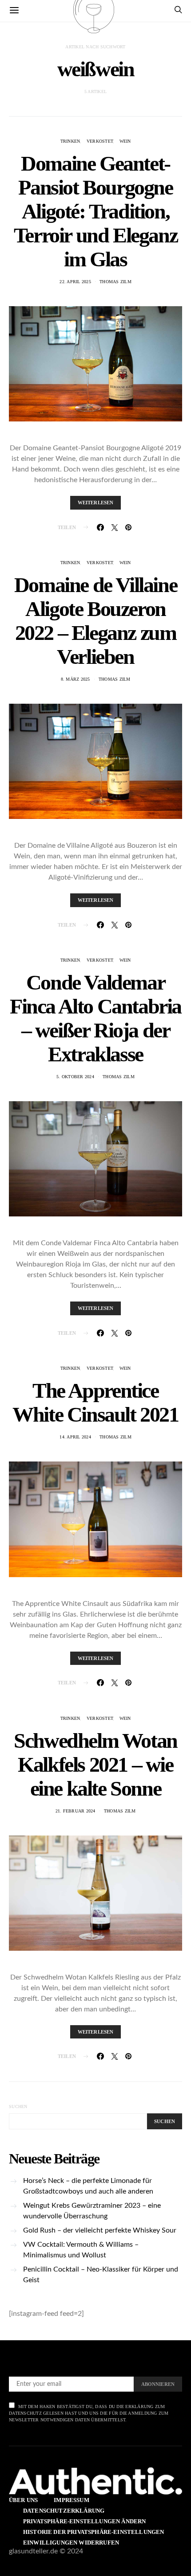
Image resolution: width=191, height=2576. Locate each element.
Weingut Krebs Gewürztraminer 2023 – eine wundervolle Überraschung (92, 2211)
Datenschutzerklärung (64, 2511)
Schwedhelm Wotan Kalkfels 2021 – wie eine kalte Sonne (95, 1764)
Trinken (70, 141)
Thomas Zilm (115, 282)
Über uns (23, 2500)
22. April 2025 (75, 282)
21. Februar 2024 (76, 1811)
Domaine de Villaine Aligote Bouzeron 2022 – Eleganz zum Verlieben (95, 621)
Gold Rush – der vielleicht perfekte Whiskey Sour (100, 2230)
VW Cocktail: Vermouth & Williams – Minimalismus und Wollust (81, 2250)
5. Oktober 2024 (75, 1077)
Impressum (71, 2500)
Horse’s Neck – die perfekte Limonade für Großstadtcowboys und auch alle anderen (88, 2186)
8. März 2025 (76, 679)
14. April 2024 (75, 1437)
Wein (125, 141)
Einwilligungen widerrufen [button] (71, 2543)
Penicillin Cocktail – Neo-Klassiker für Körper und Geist (101, 2275)
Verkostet (100, 141)
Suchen (18, 2106)
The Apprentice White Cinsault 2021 (95, 1402)
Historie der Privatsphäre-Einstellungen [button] (94, 2532)
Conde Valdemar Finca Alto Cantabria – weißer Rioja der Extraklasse (95, 1018)
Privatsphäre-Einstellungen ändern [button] (84, 2521)
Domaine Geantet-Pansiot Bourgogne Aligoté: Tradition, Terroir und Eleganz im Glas (95, 211)
